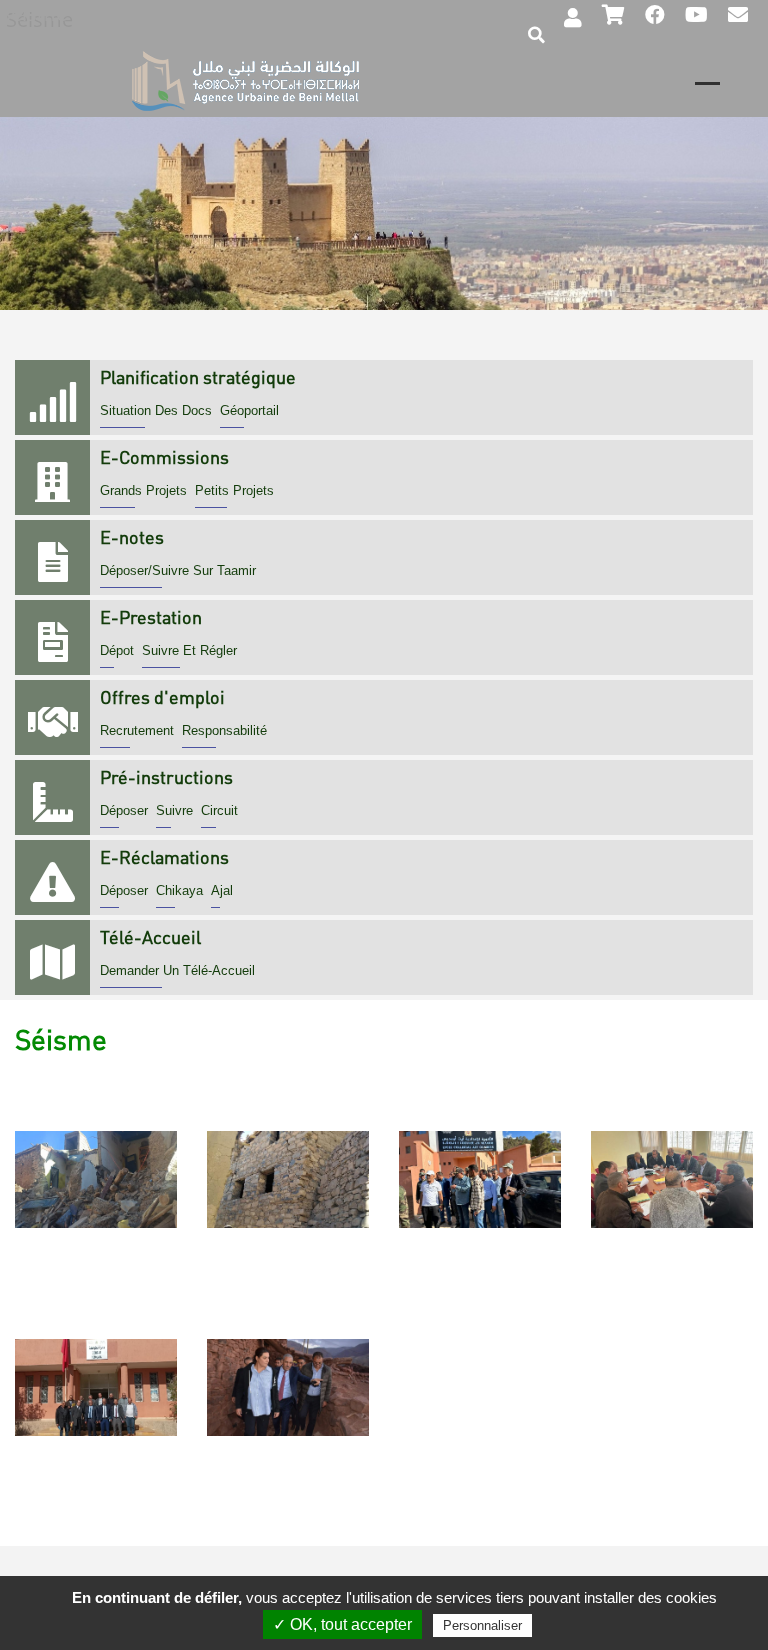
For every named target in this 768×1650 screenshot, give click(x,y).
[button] (96, 1091)
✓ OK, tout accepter (342, 1624)
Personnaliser (482, 1625)
